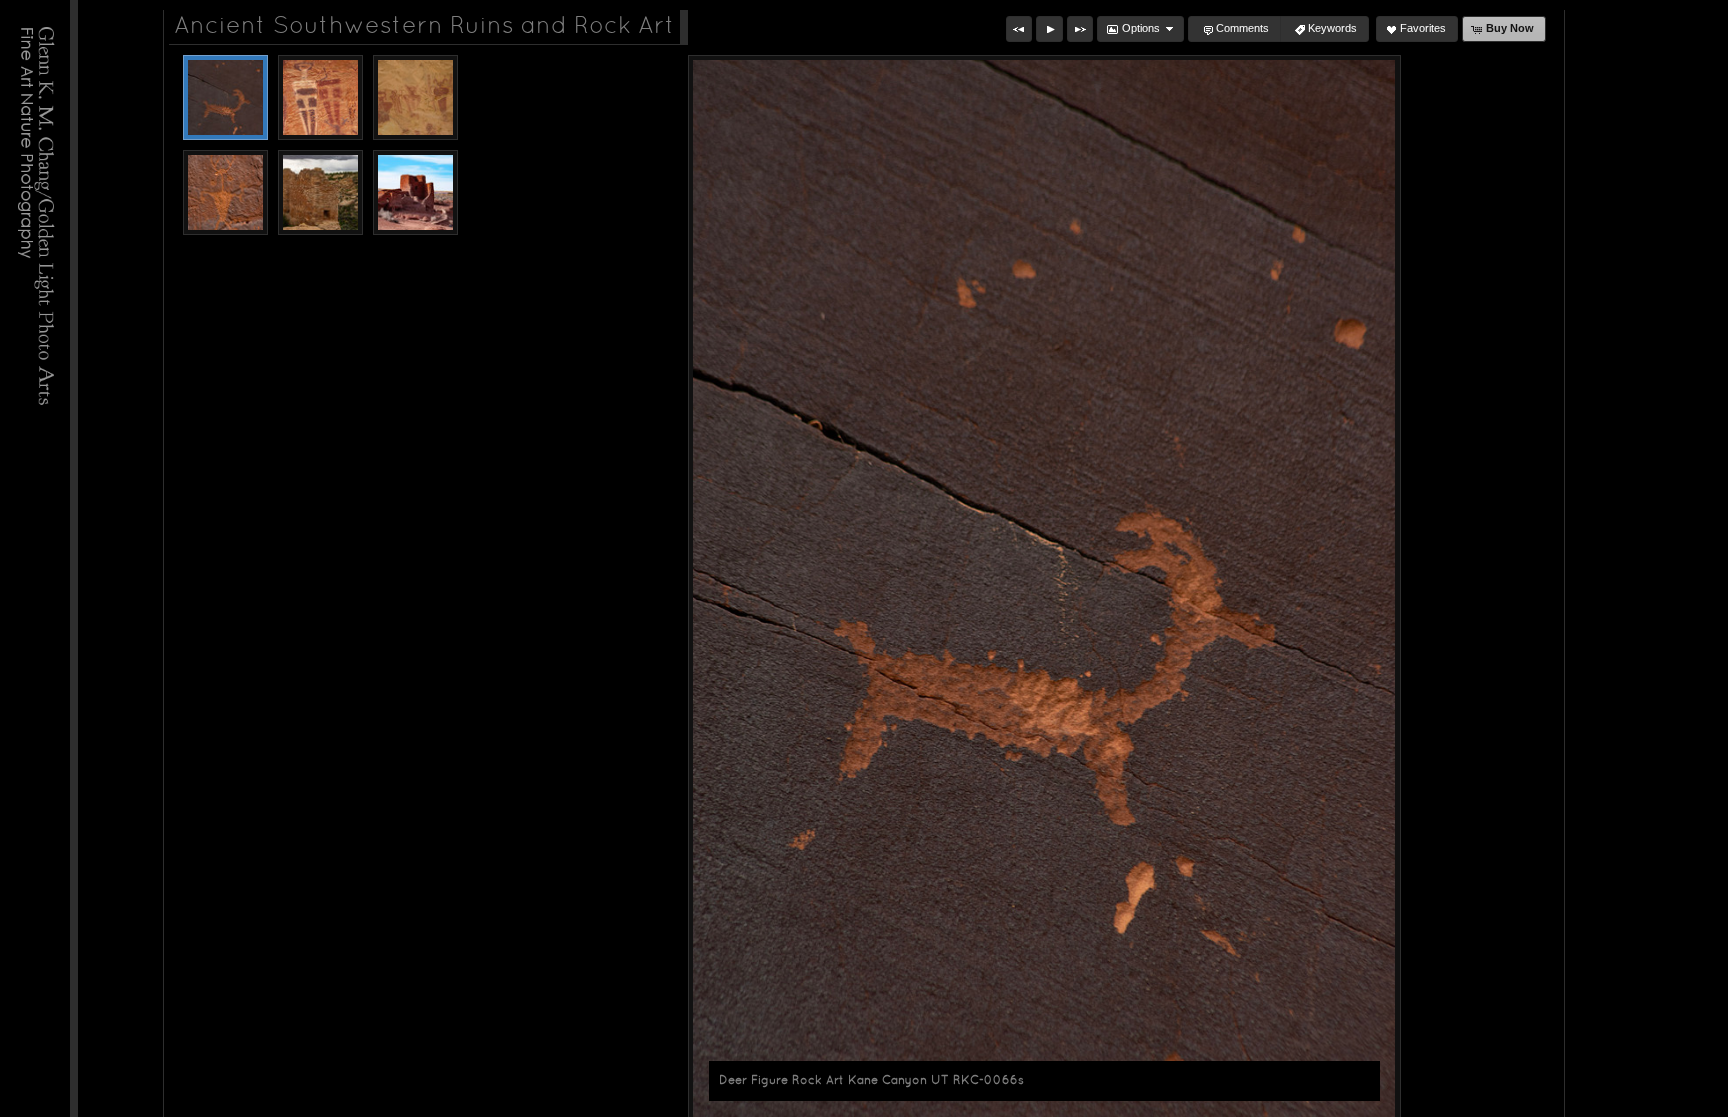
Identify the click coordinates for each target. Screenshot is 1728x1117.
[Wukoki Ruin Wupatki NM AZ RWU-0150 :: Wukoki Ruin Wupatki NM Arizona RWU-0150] (415, 192)
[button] (1019, 29)
